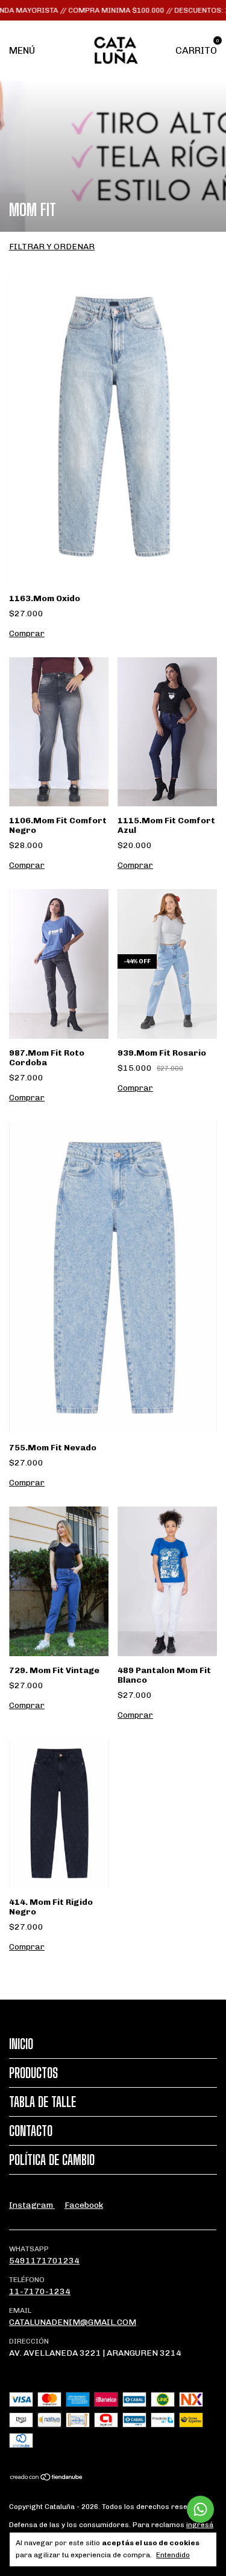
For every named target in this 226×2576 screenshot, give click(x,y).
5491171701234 (44, 2261)
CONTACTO (31, 2131)
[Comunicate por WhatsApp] (200, 2509)
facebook (84, 2205)
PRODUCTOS (33, 2073)
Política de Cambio (52, 2160)
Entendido (173, 2555)
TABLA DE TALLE (42, 2102)
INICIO (21, 2044)
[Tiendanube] (47, 2479)
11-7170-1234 (40, 2291)
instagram (32, 2205)
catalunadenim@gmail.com (73, 2322)
